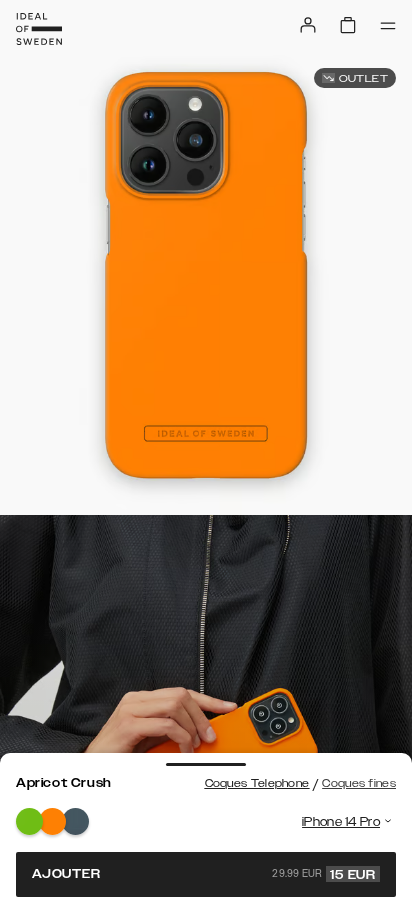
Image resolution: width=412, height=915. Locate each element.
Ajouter (204, 874)
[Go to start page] (39, 29)
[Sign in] (308, 25)
